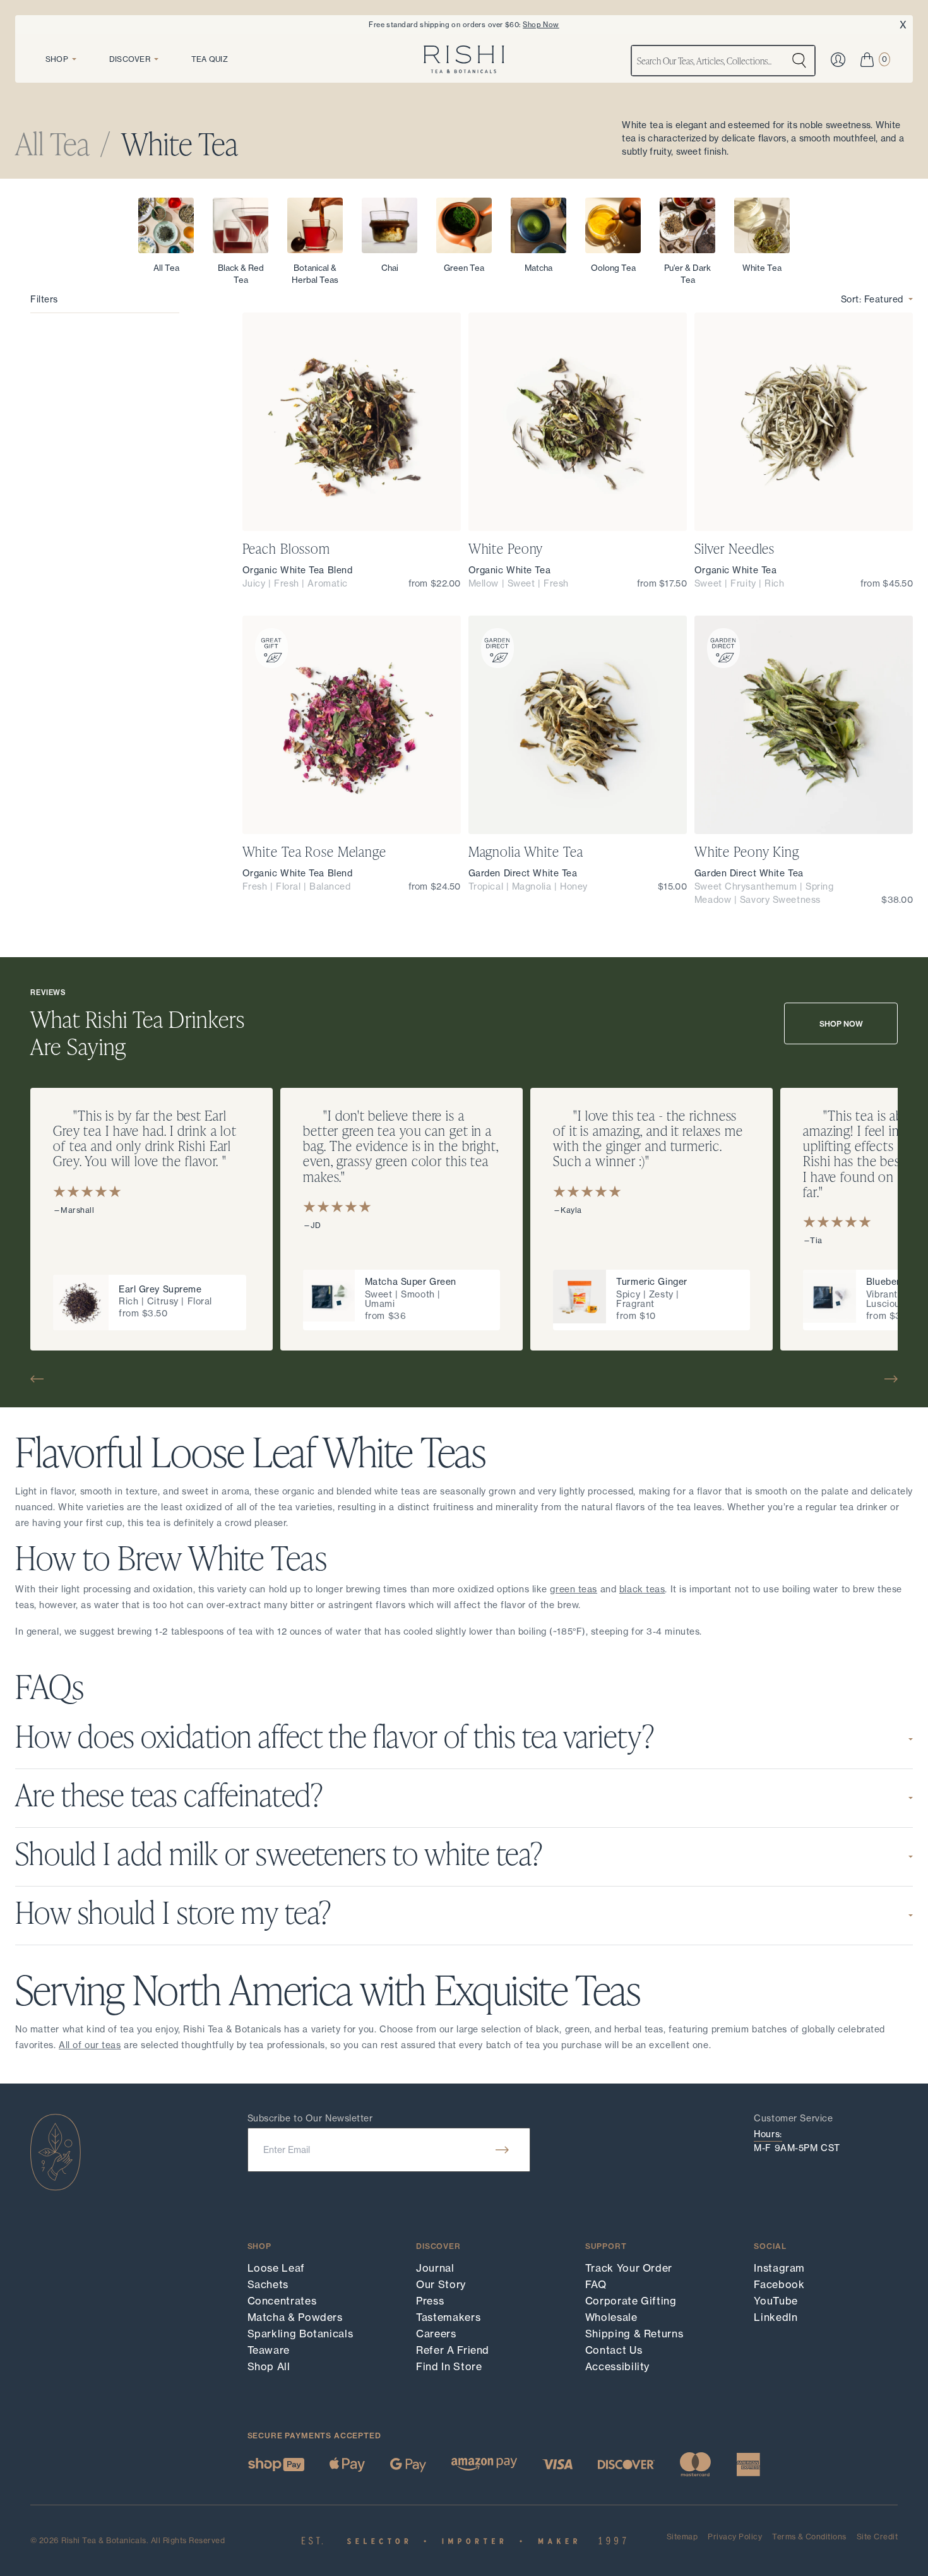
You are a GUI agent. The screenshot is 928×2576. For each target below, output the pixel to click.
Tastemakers (448, 2317)
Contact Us (614, 2350)
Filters (44, 299)
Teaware (269, 2350)
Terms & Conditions (809, 2537)
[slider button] (42, 1379)
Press (430, 2301)
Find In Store (449, 2366)
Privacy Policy (735, 2537)
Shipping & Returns (634, 2334)
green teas (574, 1589)
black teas (642, 1589)
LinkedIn (776, 2317)
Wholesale (611, 2317)
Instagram (779, 2268)
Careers (436, 2334)
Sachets (268, 2284)
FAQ (596, 2284)
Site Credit (877, 2537)
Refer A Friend (453, 2350)
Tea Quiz (210, 59)
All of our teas (90, 2045)
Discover (130, 59)
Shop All (269, 2366)
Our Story (441, 2284)
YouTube (776, 2301)
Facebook (779, 2284)
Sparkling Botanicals (300, 2334)
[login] (838, 60)
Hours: (768, 2134)
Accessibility (617, 2366)
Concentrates (282, 2301)
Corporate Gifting (631, 2301)
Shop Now (541, 25)
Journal (435, 2268)
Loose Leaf (276, 2268)
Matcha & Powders (295, 2317)
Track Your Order (629, 2268)
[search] (799, 61)
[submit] (502, 2150)
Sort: (872, 299)
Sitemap (682, 2537)
